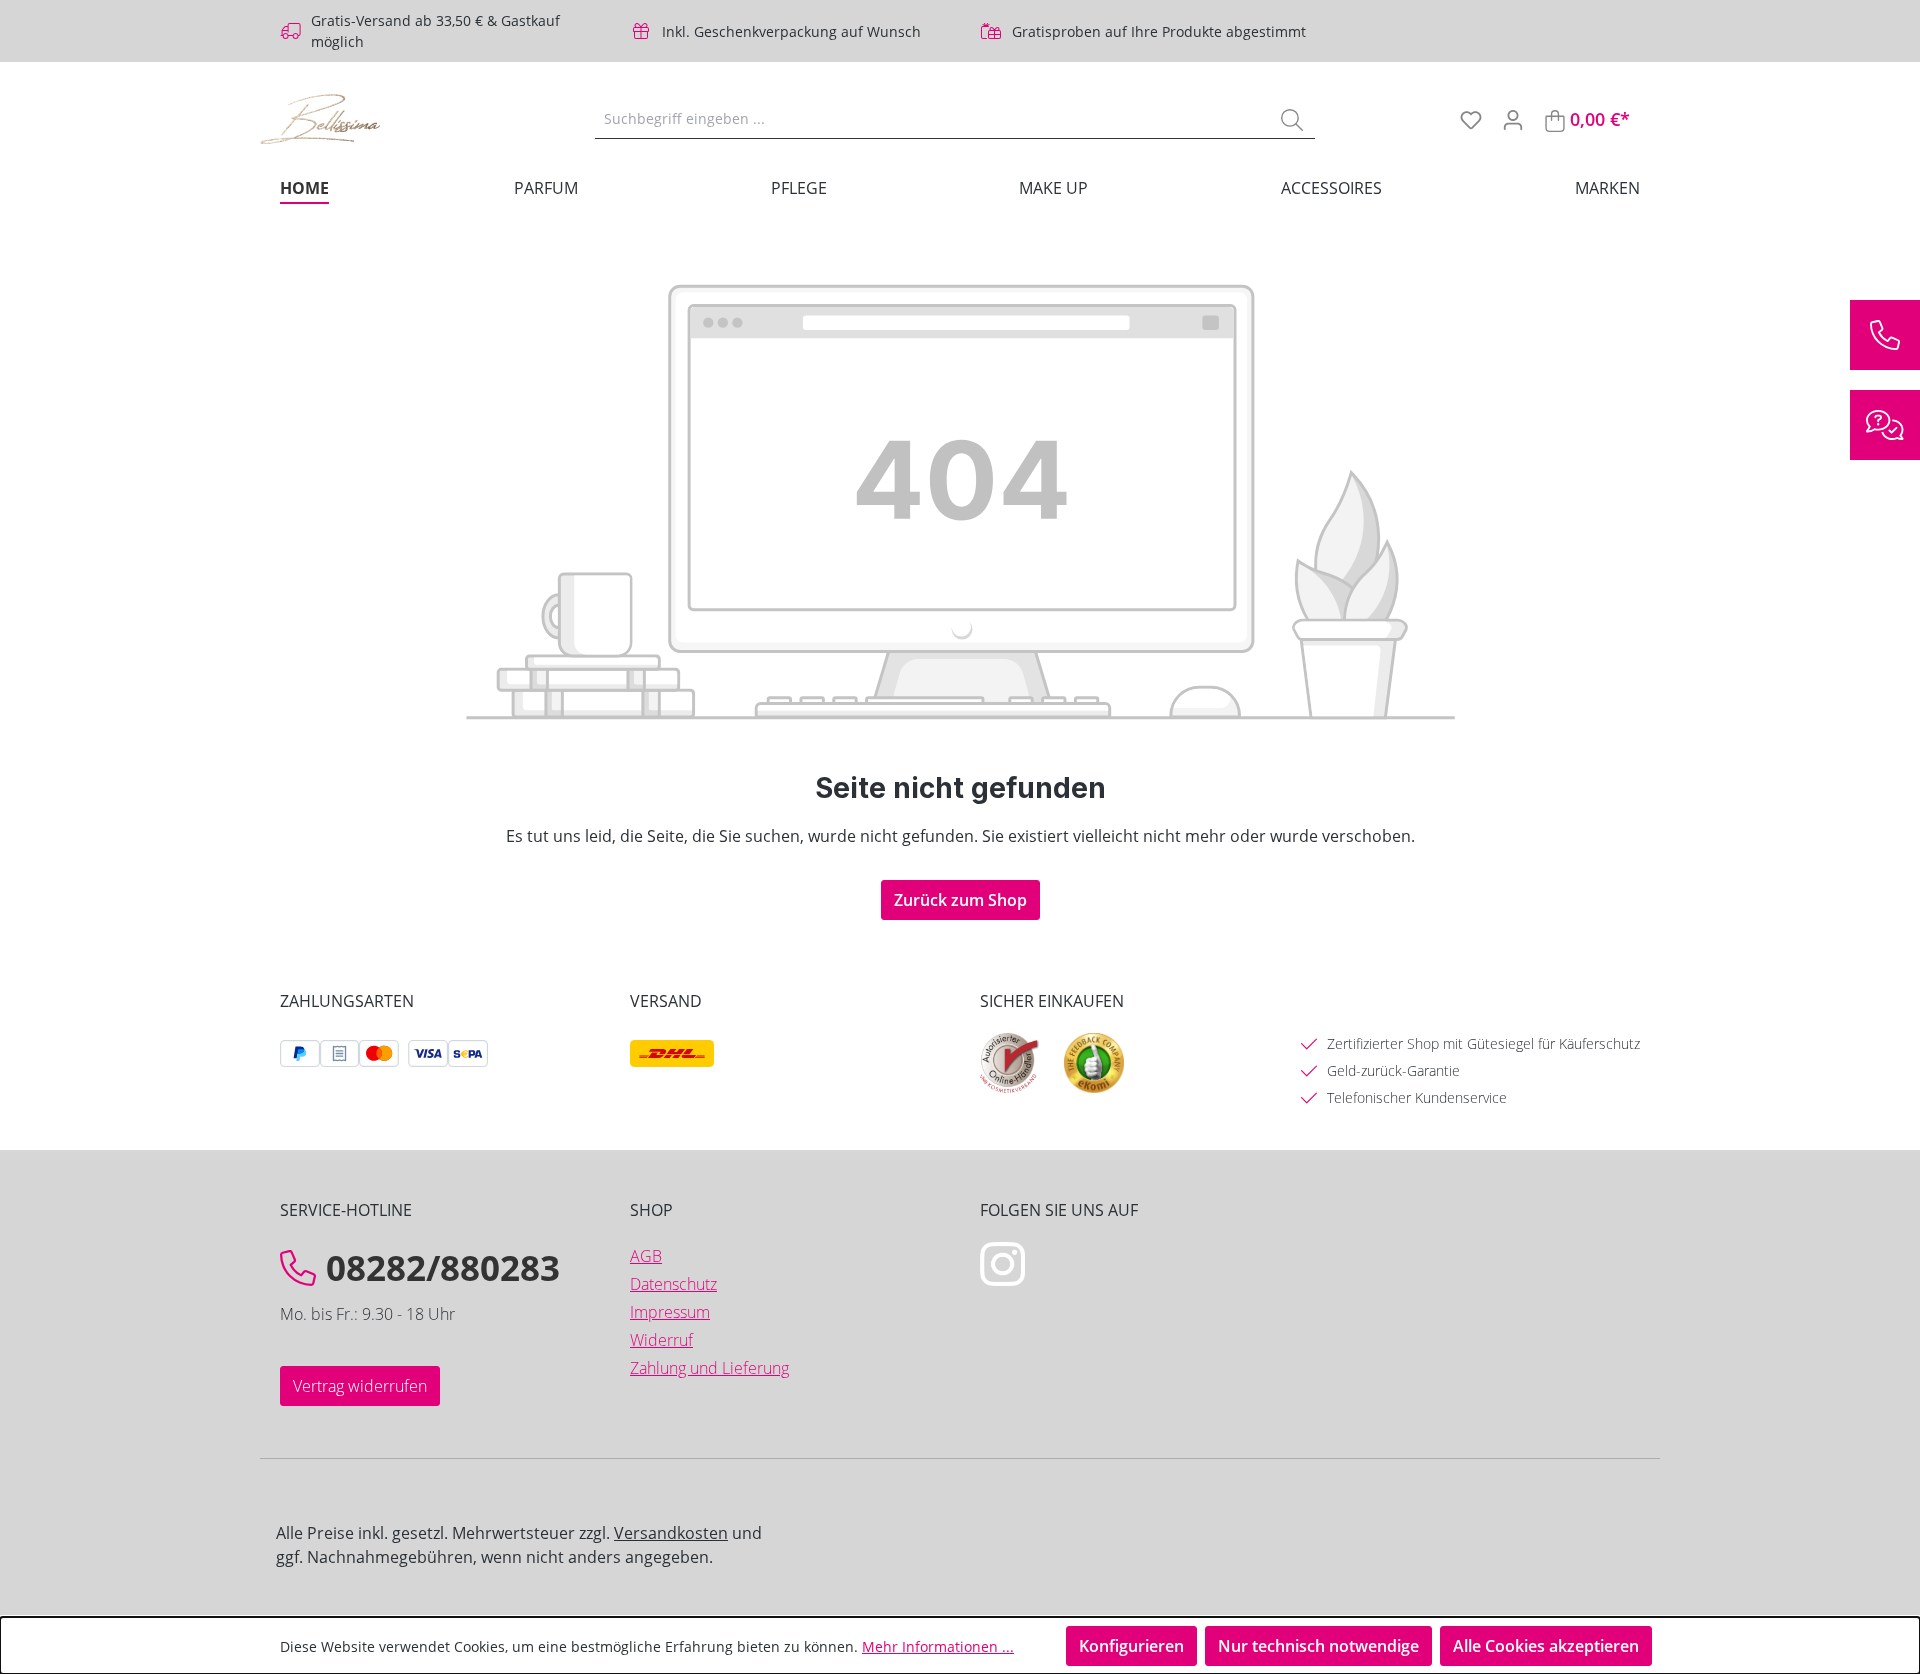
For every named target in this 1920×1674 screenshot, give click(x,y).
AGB (646, 1256)
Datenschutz (673, 1284)
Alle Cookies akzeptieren (1546, 1646)
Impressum (670, 1312)
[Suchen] (1292, 119)
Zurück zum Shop (960, 900)
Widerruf (661, 1340)
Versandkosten (671, 1533)
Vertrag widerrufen (360, 1386)
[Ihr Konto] (1513, 119)
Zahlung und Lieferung (709, 1368)
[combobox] (932, 119)
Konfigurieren (1131, 1646)
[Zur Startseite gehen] (360, 119)
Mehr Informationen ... (938, 1646)
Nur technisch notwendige (1318, 1646)
